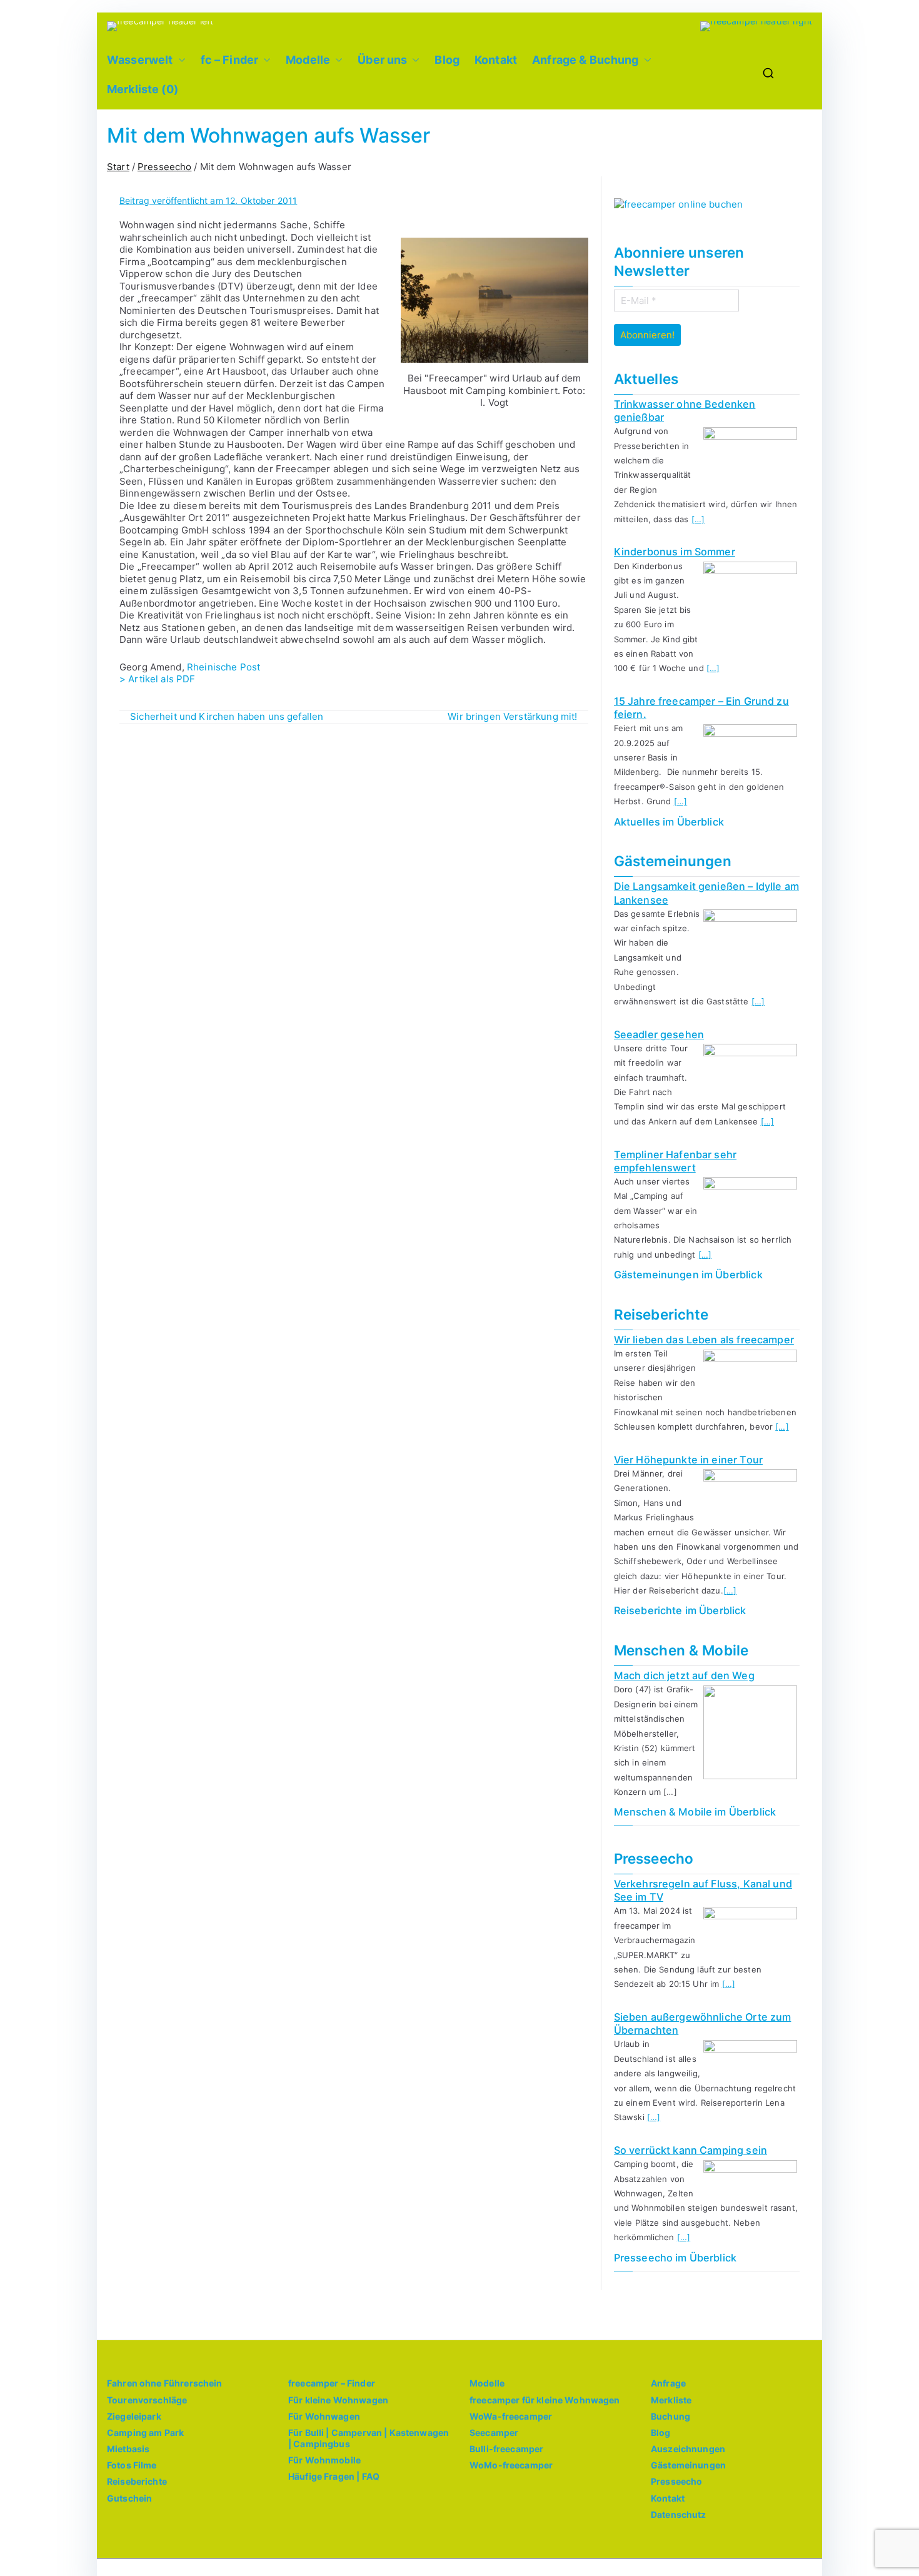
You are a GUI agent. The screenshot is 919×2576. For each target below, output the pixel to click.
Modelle (308, 60)
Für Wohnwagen (324, 2416)
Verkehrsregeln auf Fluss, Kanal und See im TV (703, 1890)
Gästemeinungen (688, 2465)
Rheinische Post (223, 667)
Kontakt (496, 60)
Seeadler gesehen (659, 1034)
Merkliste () (143, 89)
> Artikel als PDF (158, 679)
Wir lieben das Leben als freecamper (704, 1340)
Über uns (382, 60)
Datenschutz (679, 2514)
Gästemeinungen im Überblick (688, 1275)
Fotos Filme (132, 2465)
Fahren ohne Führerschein (165, 2383)
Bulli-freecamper (506, 2449)
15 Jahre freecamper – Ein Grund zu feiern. (701, 708)
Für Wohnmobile (324, 2460)
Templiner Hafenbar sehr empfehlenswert (675, 1161)
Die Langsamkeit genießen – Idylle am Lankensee (706, 893)
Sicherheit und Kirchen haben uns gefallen (227, 716)
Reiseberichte (137, 2481)
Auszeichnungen (688, 2449)
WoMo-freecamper (511, 2465)
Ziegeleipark (134, 2416)
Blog (447, 60)
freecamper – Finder (332, 2383)
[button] (179, 60)
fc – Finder (230, 60)
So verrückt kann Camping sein (691, 2150)
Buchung (670, 2416)
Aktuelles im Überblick (669, 822)
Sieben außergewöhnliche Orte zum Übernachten (703, 2023)
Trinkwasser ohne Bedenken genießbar (685, 411)
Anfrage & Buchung (585, 60)
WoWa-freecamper (511, 2416)
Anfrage (668, 2383)
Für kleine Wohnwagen (338, 2400)
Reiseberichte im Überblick (680, 1610)
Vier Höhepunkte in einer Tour (688, 1460)
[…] (698, 519)
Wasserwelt (140, 60)
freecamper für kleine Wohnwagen (545, 2400)
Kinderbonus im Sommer (675, 552)
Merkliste (671, 2400)
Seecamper (494, 2432)
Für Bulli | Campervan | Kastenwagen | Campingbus (369, 2438)
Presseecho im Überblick (675, 2258)
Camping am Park (145, 2432)
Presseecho (677, 2481)
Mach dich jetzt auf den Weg (684, 1675)
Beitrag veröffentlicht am (208, 200)
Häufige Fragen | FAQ (334, 2476)
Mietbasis (128, 2449)
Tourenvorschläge (147, 2400)
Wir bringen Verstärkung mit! (512, 716)
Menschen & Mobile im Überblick (695, 1812)
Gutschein (129, 2498)
